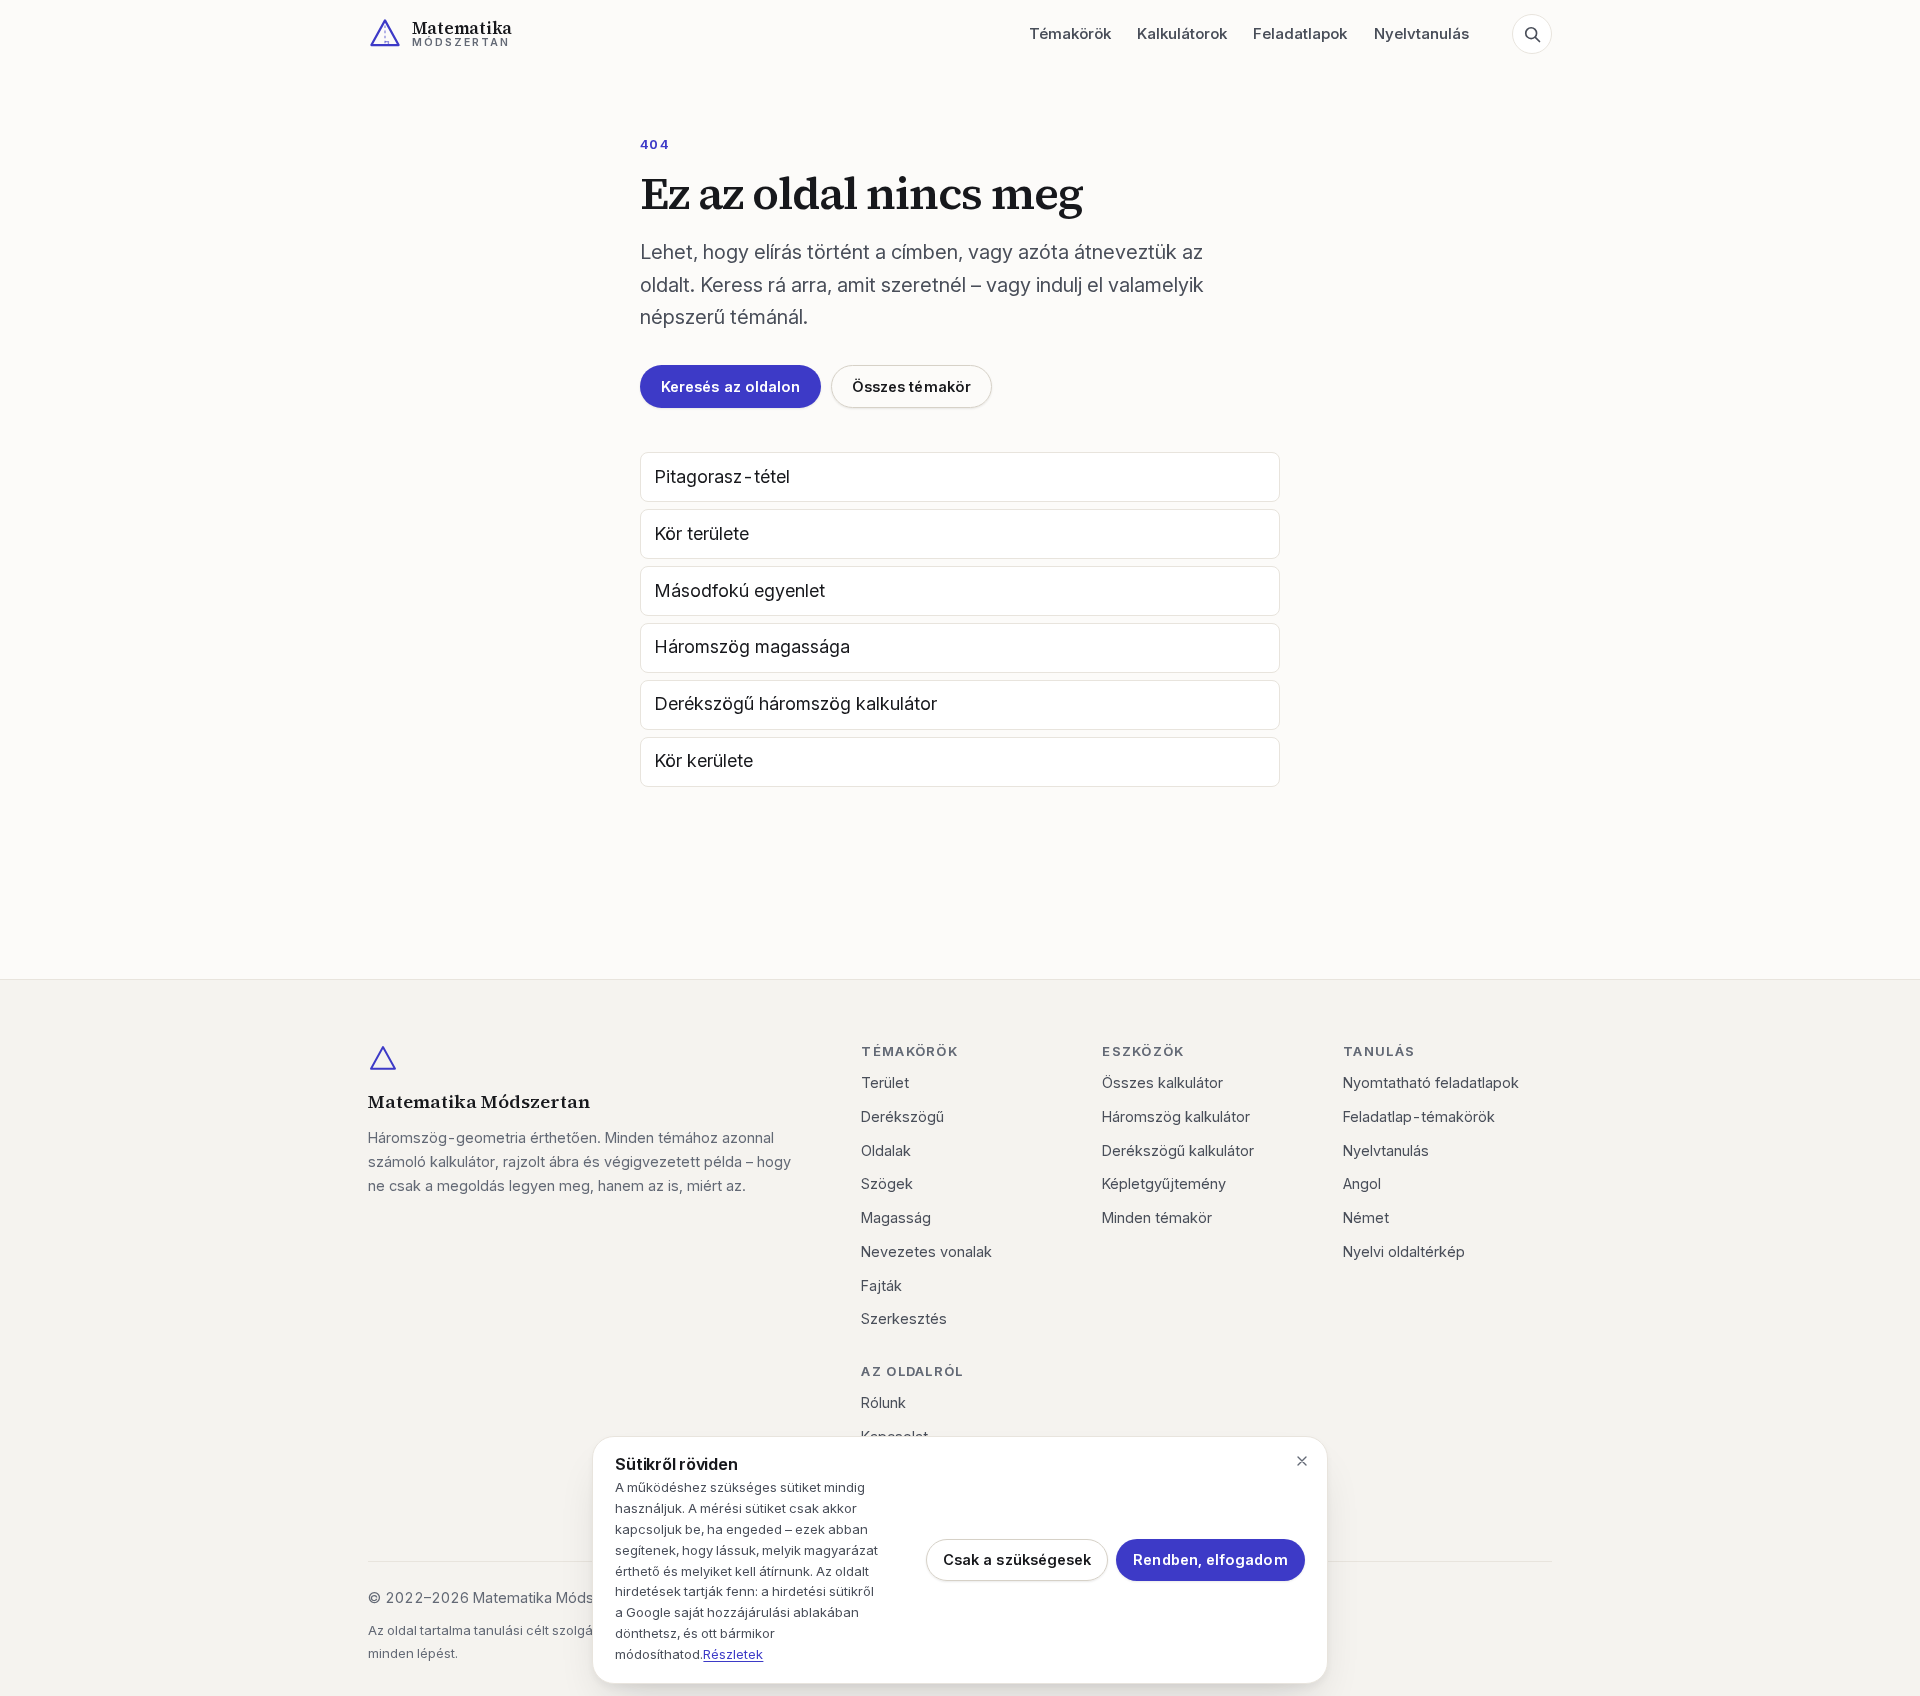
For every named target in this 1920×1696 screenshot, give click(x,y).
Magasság (896, 1217)
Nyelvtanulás (1421, 33)
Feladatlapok (1300, 33)
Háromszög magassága (752, 646)
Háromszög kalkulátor (1176, 1116)
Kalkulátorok (1182, 33)
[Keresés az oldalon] (1532, 34)
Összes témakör (911, 386)
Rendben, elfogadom (1210, 1559)
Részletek (733, 1654)
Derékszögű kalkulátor (1178, 1150)
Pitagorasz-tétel (722, 476)
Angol (1362, 1183)
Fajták (881, 1285)
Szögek (887, 1183)
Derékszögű (902, 1116)
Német (1366, 1217)
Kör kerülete (703, 760)
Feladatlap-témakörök (1419, 1116)
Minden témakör (1157, 1217)
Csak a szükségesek (1017, 1559)
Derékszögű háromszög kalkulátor (795, 703)
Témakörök (1070, 33)
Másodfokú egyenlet (739, 590)
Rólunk (883, 1402)
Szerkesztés (904, 1318)
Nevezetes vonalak (926, 1251)
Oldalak (886, 1150)
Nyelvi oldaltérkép (1404, 1251)
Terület (885, 1082)
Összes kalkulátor (1162, 1082)
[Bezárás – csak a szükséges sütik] (1302, 1461)
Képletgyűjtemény (1164, 1183)
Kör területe (701, 533)
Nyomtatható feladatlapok (1431, 1082)
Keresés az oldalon (730, 386)
